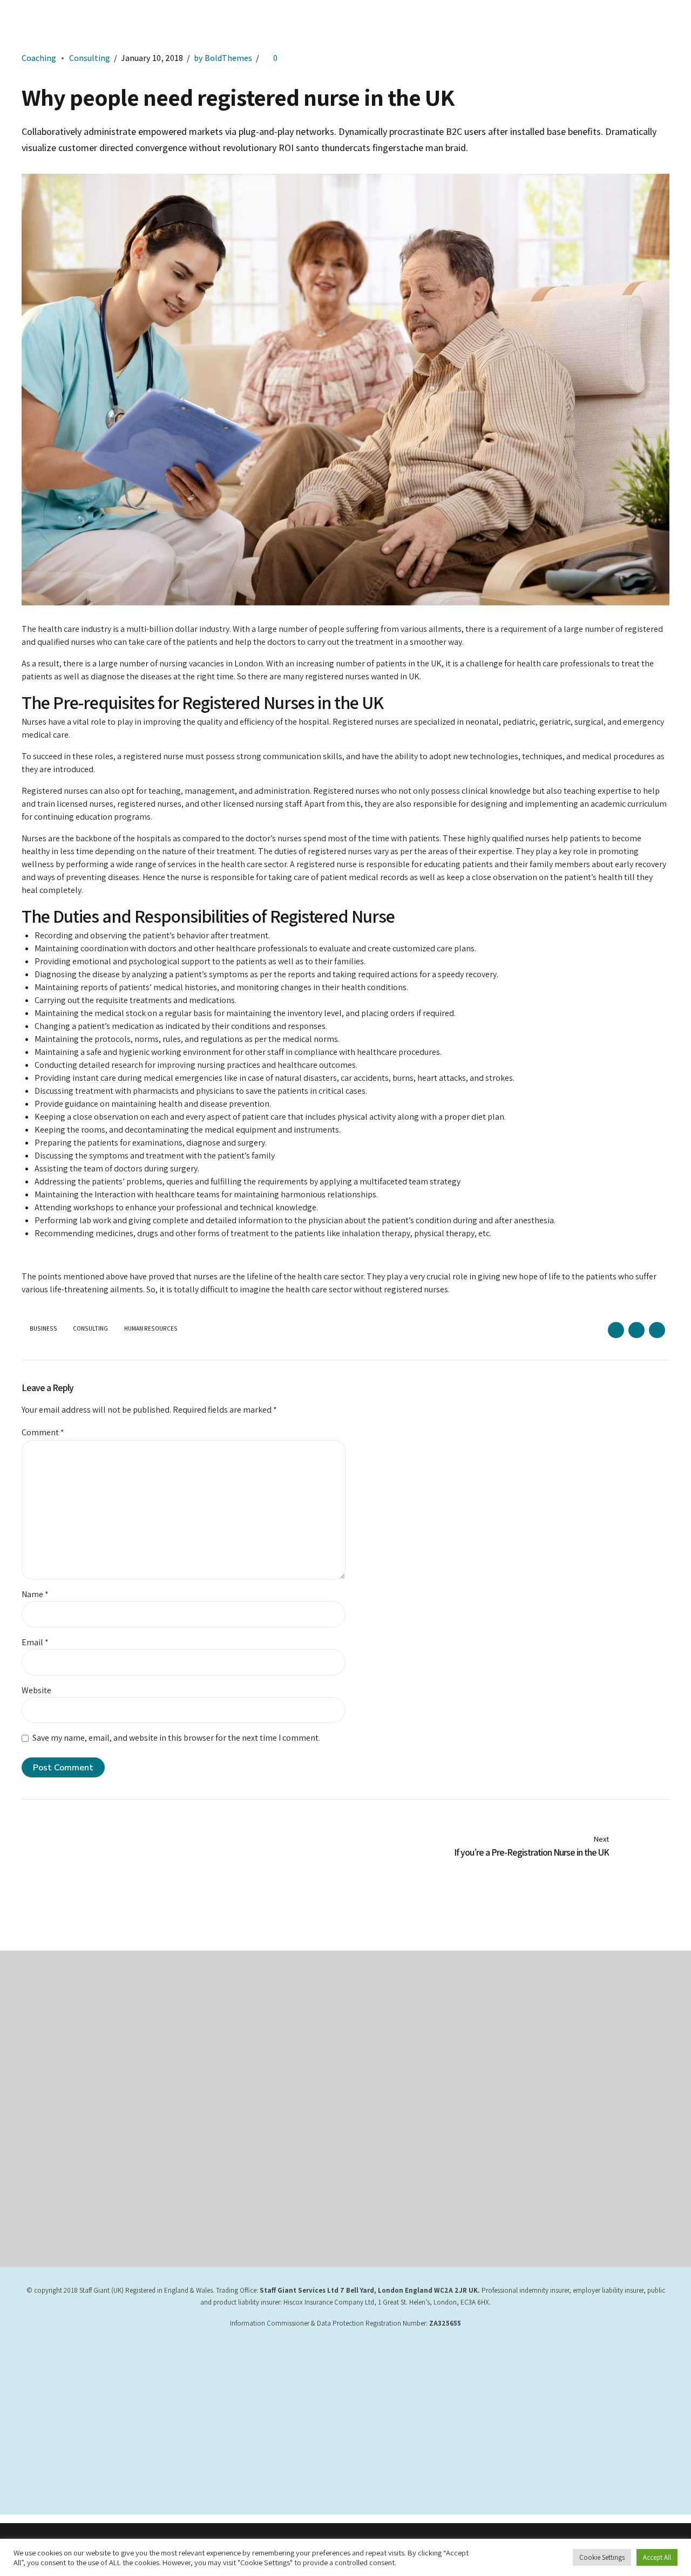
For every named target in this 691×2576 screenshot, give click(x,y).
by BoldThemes (223, 58)
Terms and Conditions (223, 2016)
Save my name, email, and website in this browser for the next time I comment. (176, 1738)
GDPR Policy (376, 2016)
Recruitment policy (386, 2031)
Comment (43, 1432)
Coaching (39, 58)
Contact (202, 2093)
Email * (35, 1642)
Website (36, 1690)
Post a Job (373, 2078)
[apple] (564, 2069)
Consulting (90, 58)
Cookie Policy (211, 2078)
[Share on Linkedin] (657, 1330)
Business (43, 1329)
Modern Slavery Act (220, 2062)
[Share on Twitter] (636, 1330)
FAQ (363, 2093)
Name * (35, 1594)
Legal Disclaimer (214, 2047)
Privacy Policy (211, 2031)
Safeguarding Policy (388, 2047)
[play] (564, 2106)
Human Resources (151, 1329)
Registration (375, 2062)
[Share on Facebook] (616, 1330)
